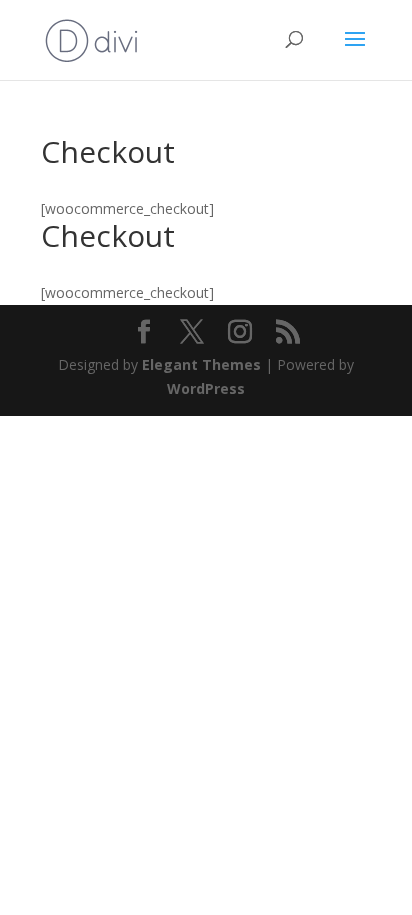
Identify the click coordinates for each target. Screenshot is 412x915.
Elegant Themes (201, 364)
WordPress (206, 388)
